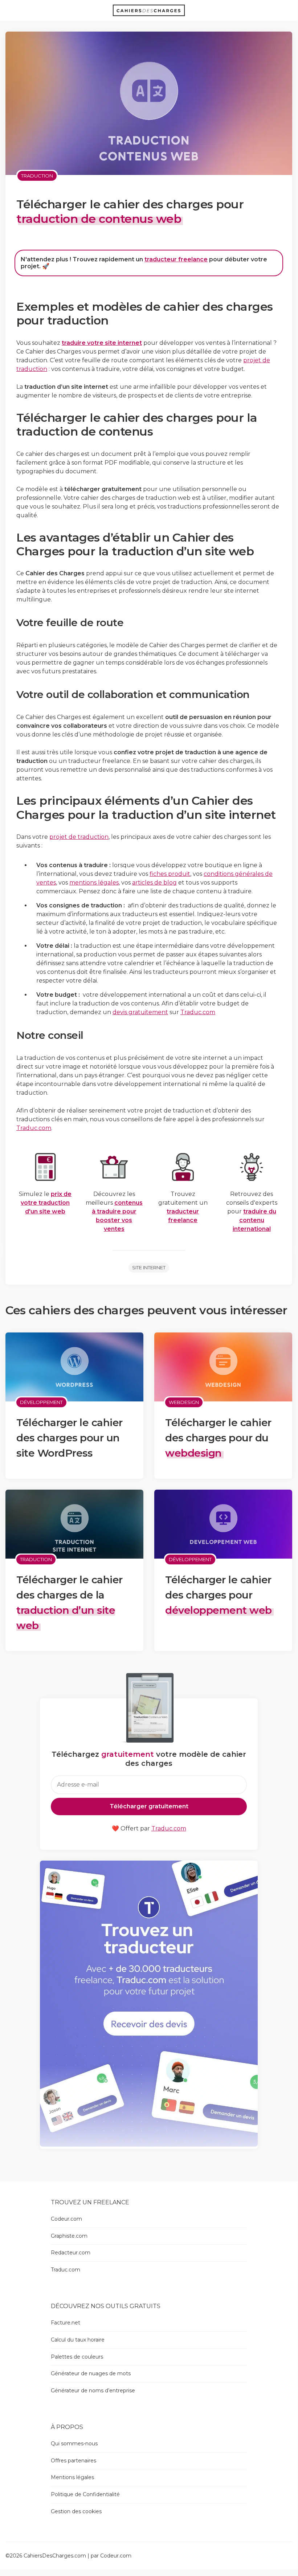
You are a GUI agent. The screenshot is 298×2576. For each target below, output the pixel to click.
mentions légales (94, 883)
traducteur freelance (176, 259)
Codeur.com (66, 2219)
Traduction (37, 176)
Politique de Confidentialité (85, 2494)
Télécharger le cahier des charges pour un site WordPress (70, 1438)
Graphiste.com (69, 2236)
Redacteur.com (71, 2253)
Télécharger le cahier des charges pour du (218, 1438)
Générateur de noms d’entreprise (93, 2391)
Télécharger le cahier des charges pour (219, 1595)
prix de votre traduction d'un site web (46, 1203)
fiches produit (170, 874)
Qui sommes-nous (74, 2444)
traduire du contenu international (254, 1220)
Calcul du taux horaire (78, 2340)
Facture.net (66, 2323)
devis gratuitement (140, 1012)
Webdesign (184, 1402)
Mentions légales (72, 2477)
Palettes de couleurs (77, 2357)
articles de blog (154, 883)
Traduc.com (198, 1012)
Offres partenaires (74, 2461)
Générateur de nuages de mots (91, 2373)
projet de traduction (79, 837)
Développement (41, 1402)
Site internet (149, 1267)
